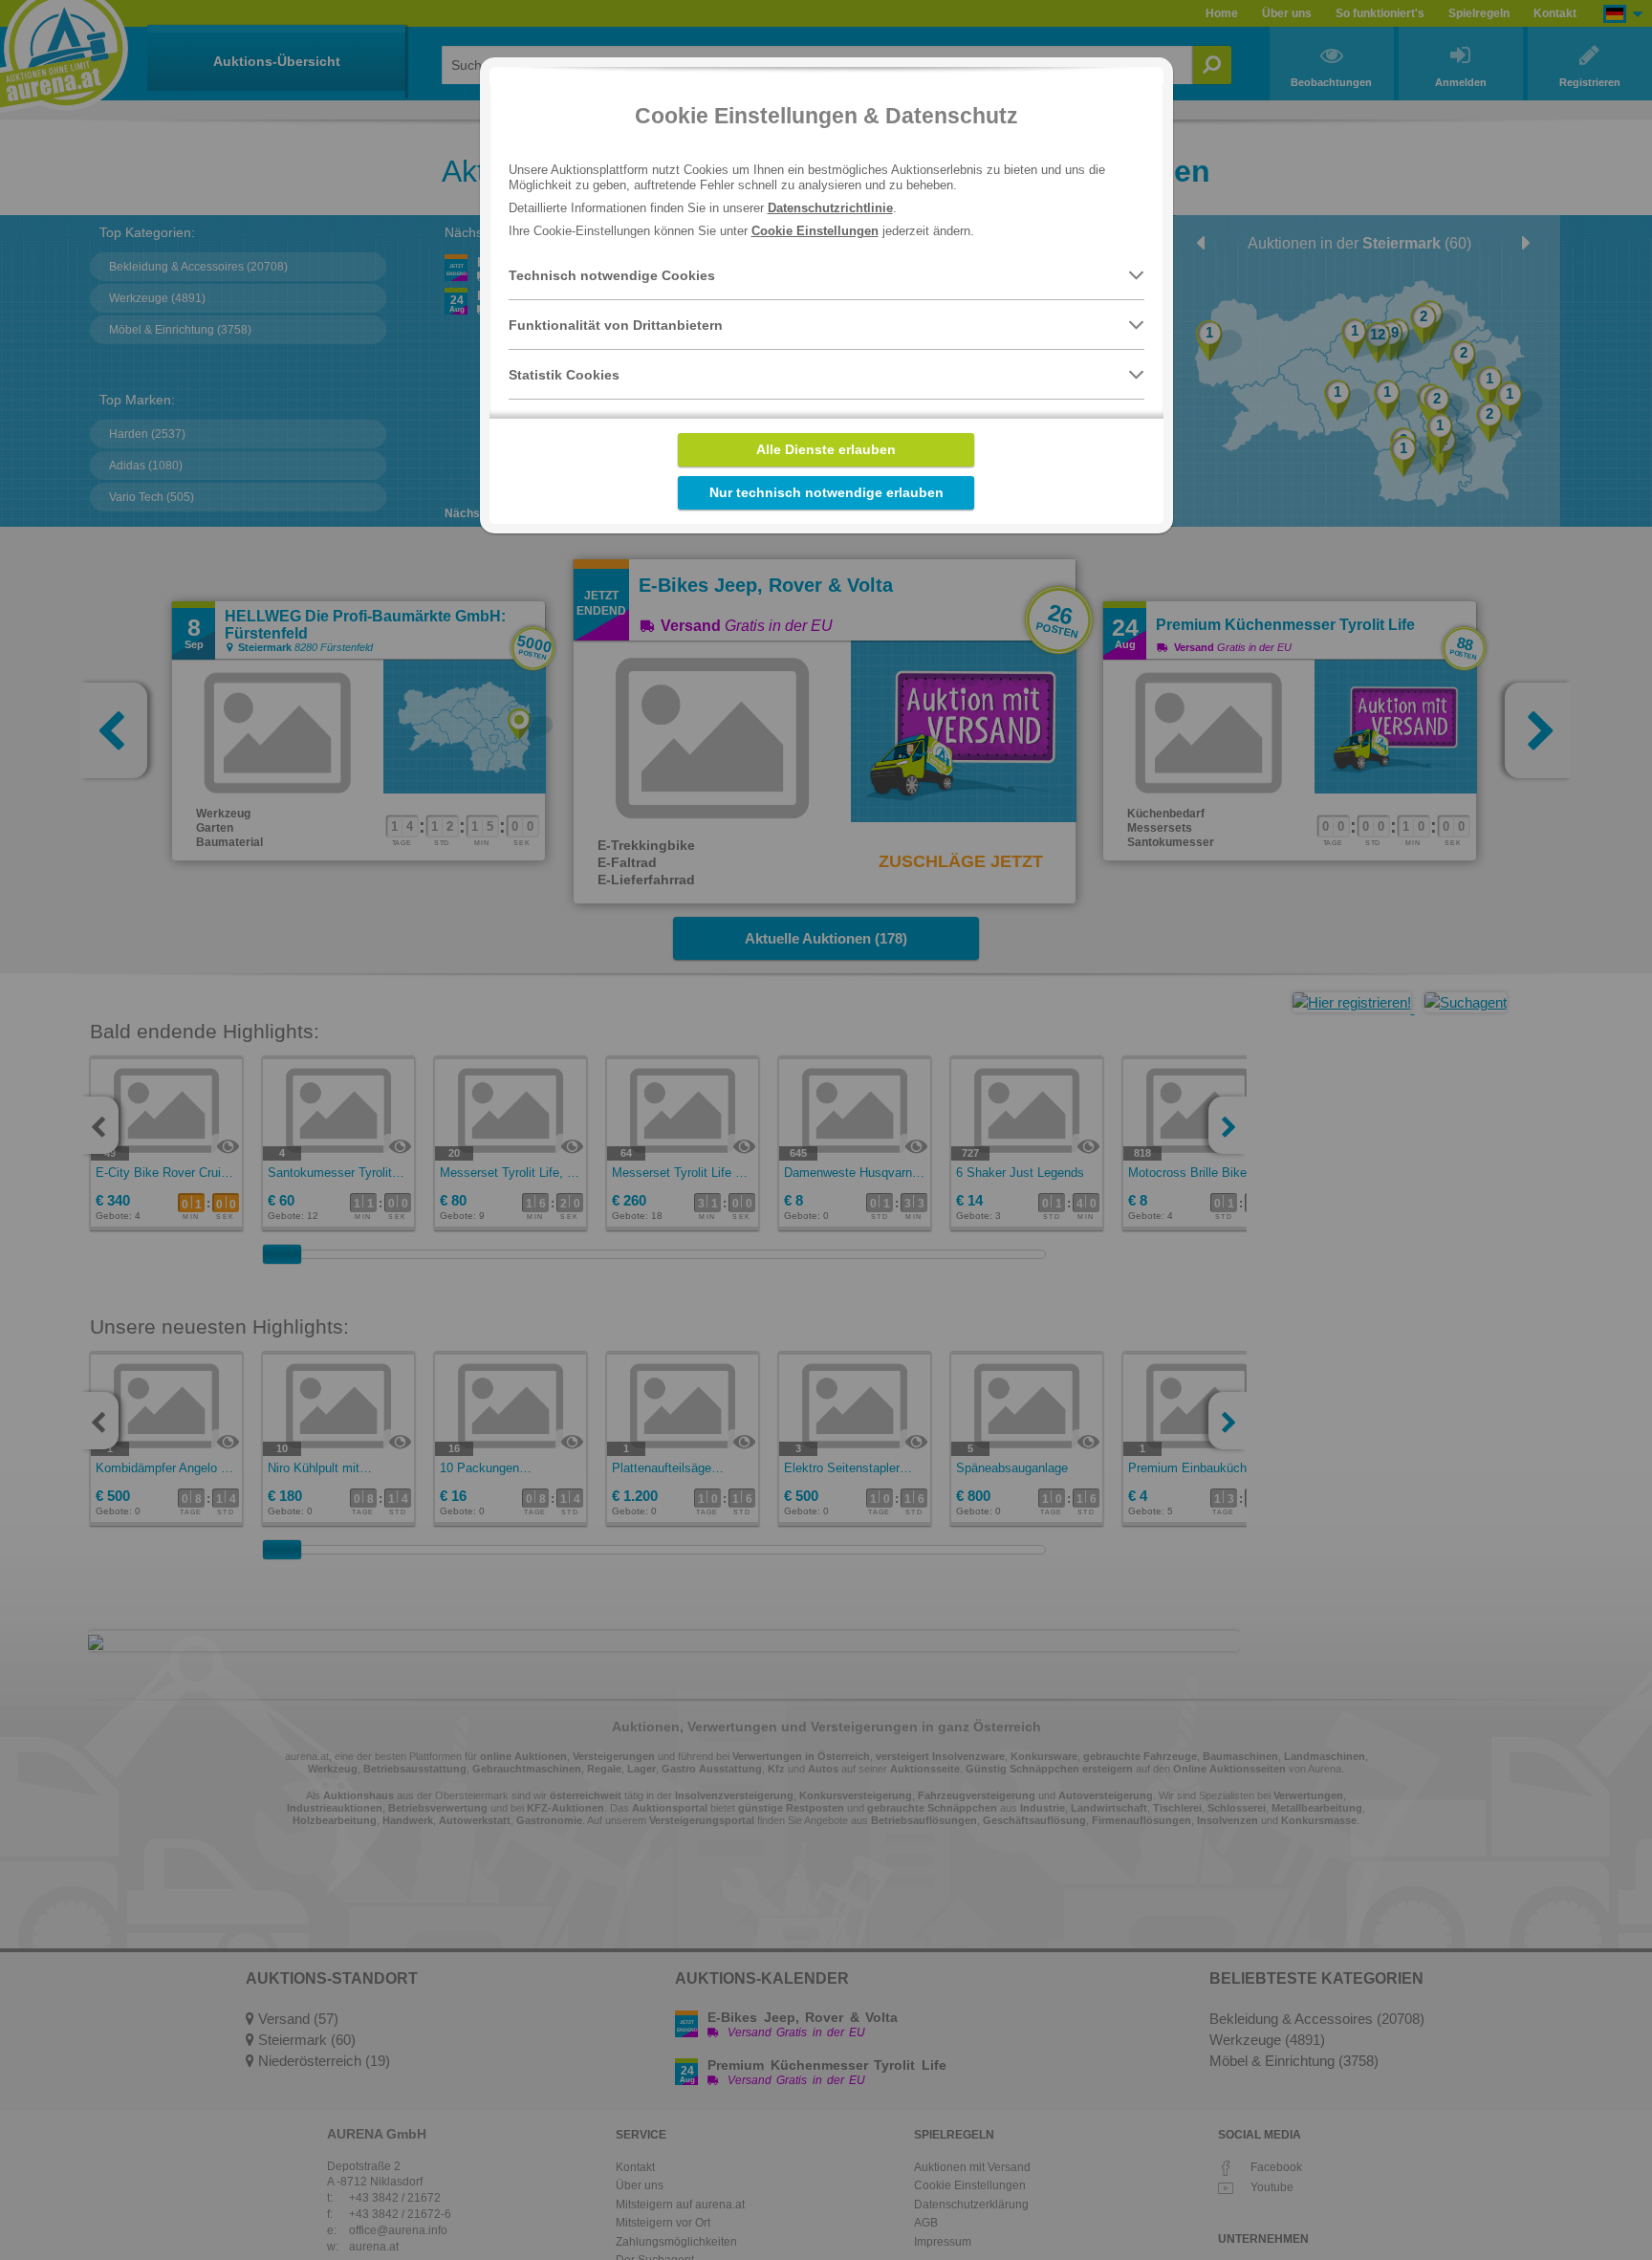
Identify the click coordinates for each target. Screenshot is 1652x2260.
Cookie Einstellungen (815, 231)
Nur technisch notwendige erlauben (826, 492)
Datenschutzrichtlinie (830, 208)
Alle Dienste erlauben (826, 449)
